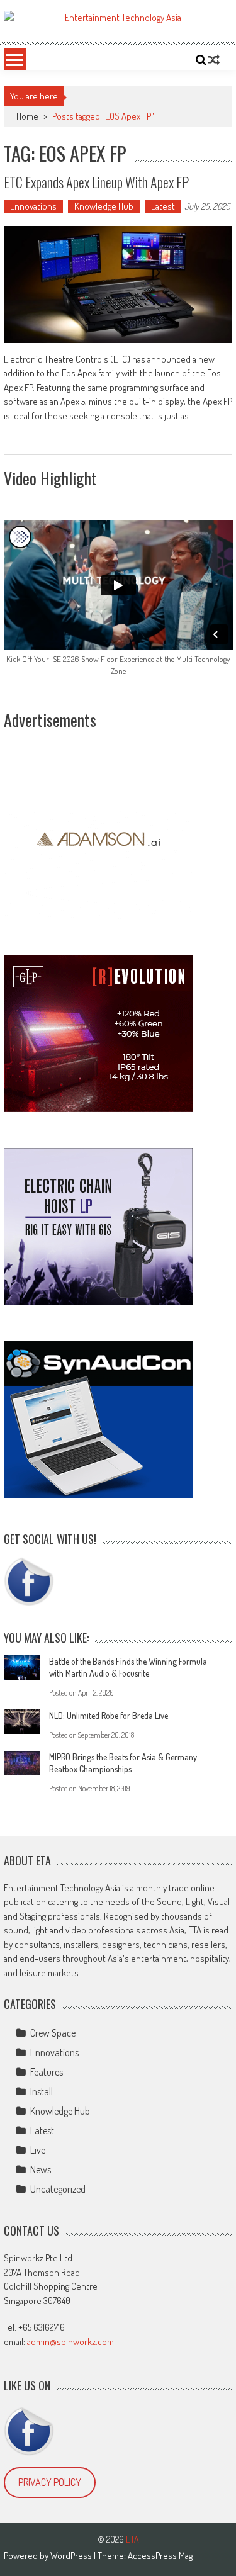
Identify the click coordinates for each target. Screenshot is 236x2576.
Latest (163, 206)
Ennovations (33, 206)
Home (27, 116)
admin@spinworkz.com (70, 2342)
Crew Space (53, 2033)
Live (38, 2150)
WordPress (72, 2556)
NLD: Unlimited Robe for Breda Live (109, 1715)
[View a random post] (214, 60)
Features (47, 2072)
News (41, 2169)
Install (42, 2091)
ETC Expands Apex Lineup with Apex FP (96, 182)
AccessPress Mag (160, 2556)
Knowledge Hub (104, 206)
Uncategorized (58, 2189)
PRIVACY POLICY (50, 2482)
